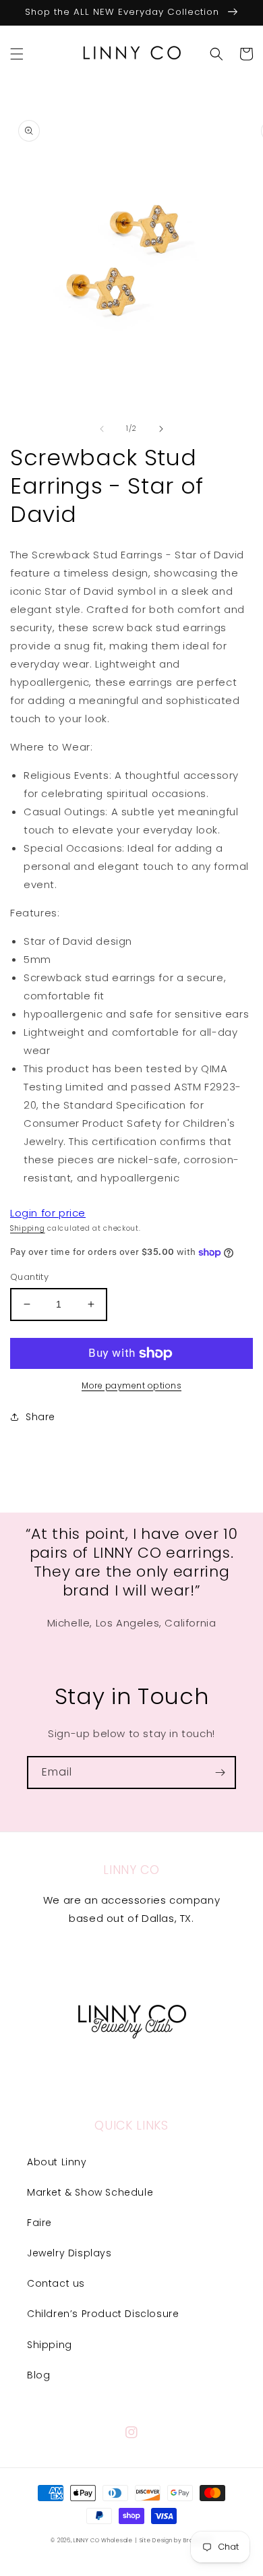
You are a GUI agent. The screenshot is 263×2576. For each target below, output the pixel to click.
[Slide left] (102, 429)
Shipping (28, 1228)
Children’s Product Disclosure (103, 2314)
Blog (38, 2375)
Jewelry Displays (69, 2253)
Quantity (29, 1277)
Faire (39, 2223)
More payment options (131, 1385)
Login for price (48, 1213)
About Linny (57, 2162)
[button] (17, 54)
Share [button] (40, 1417)
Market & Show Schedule (90, 2192)
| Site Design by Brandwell (173, 2540)
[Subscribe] (220, 1773)
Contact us (56, 2283)
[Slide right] (161, 429)
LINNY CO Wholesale (103, 2540)
